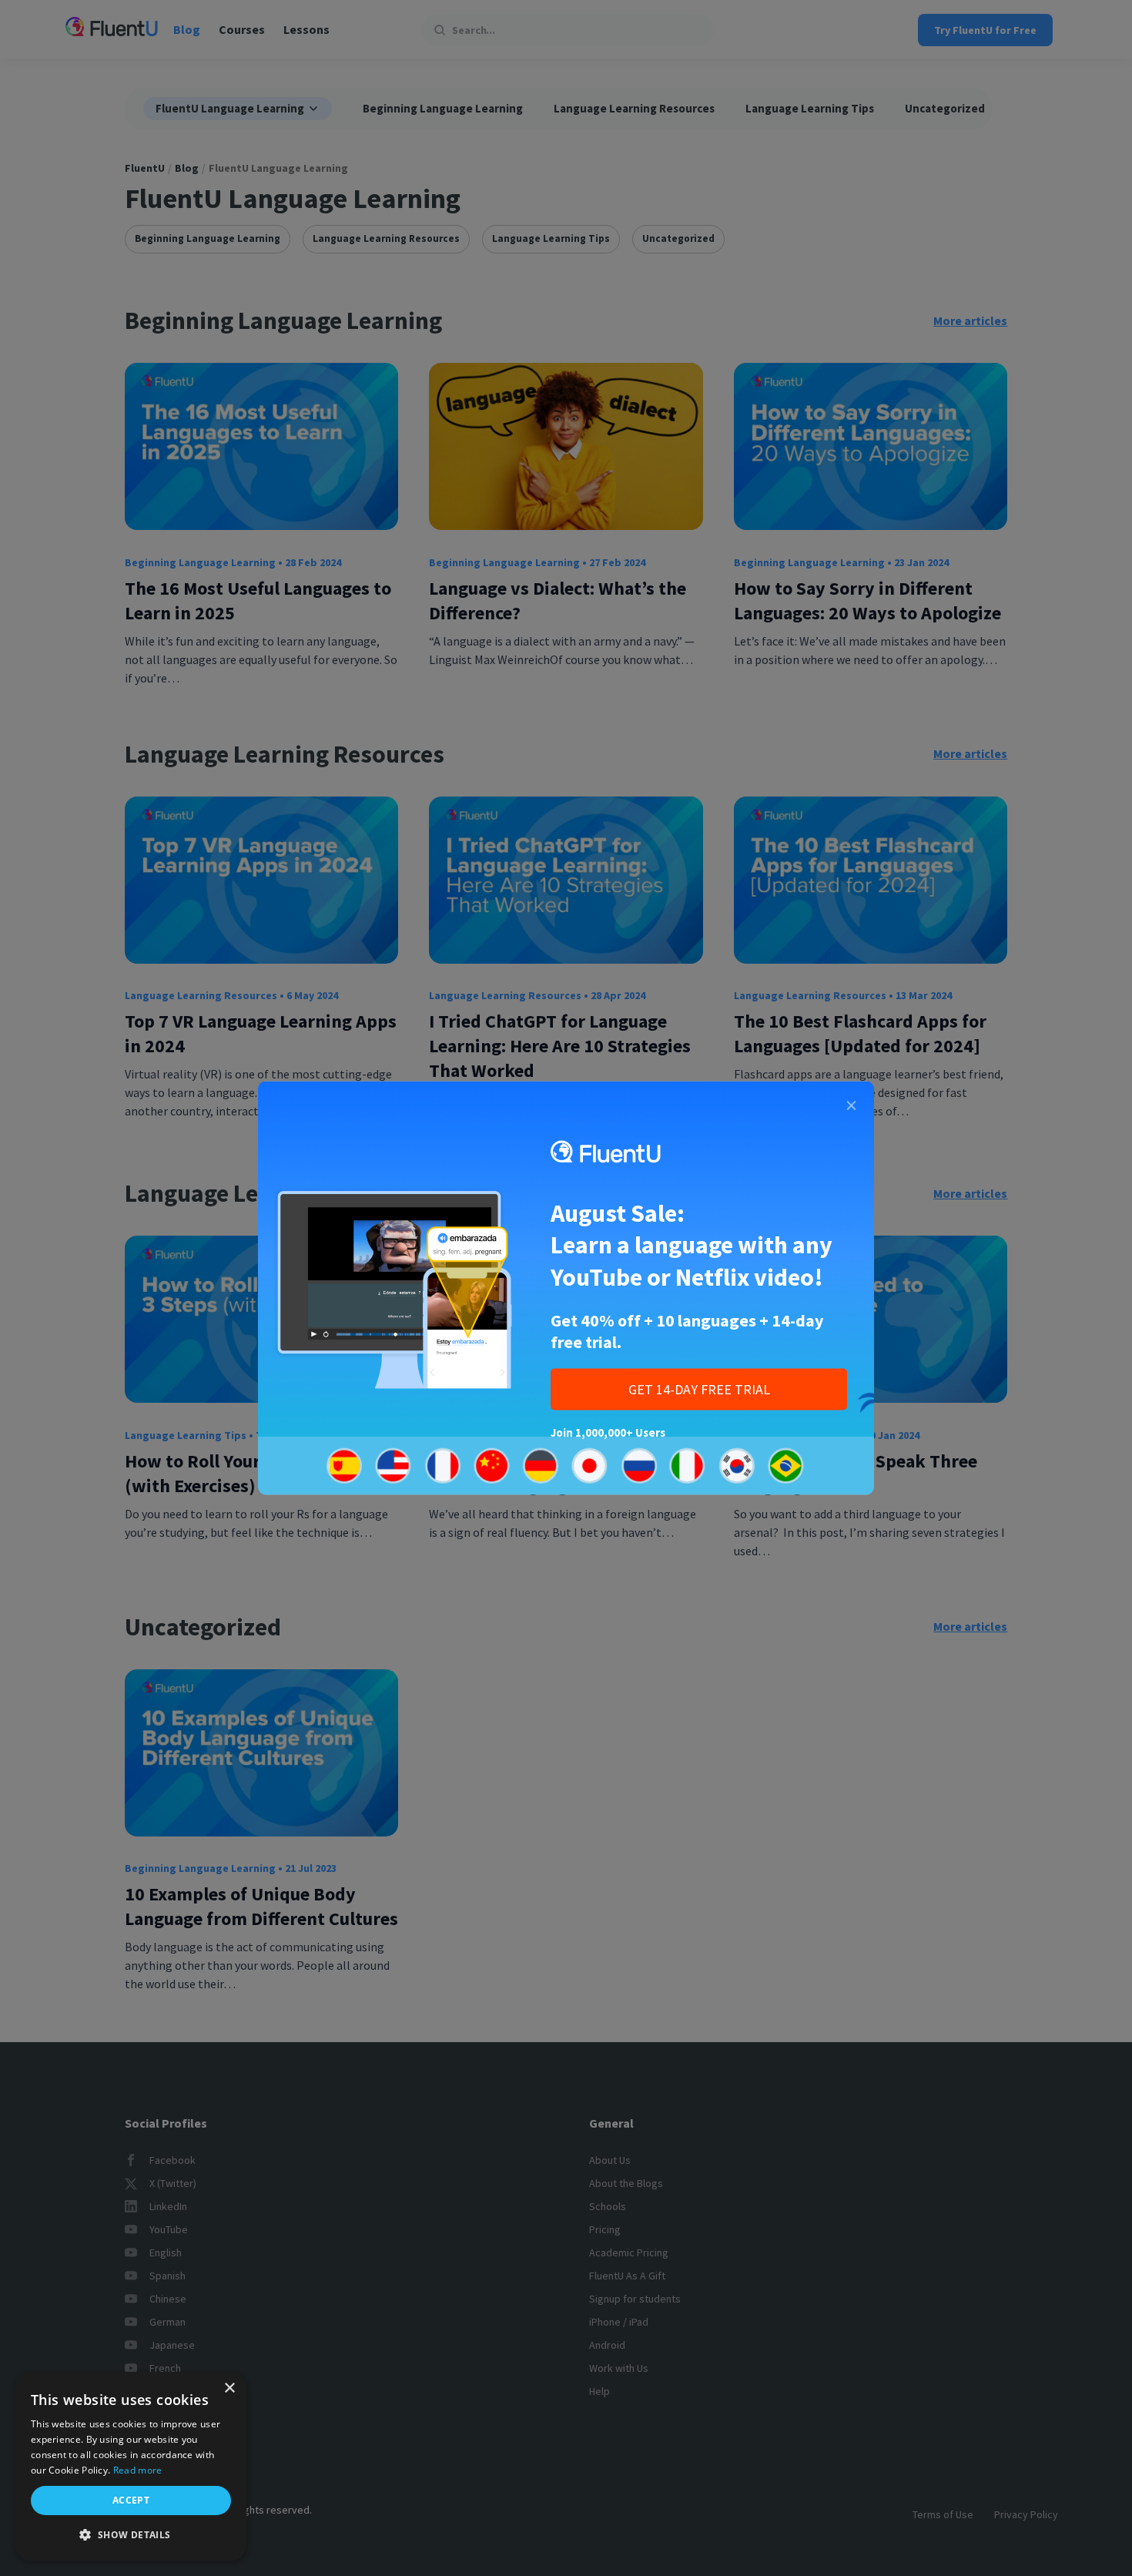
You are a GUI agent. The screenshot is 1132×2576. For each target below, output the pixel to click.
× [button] (229, 2388)
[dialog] (131, 2466)
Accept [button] (131, 2500)
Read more (138, 2470)
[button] (131, 2535)
